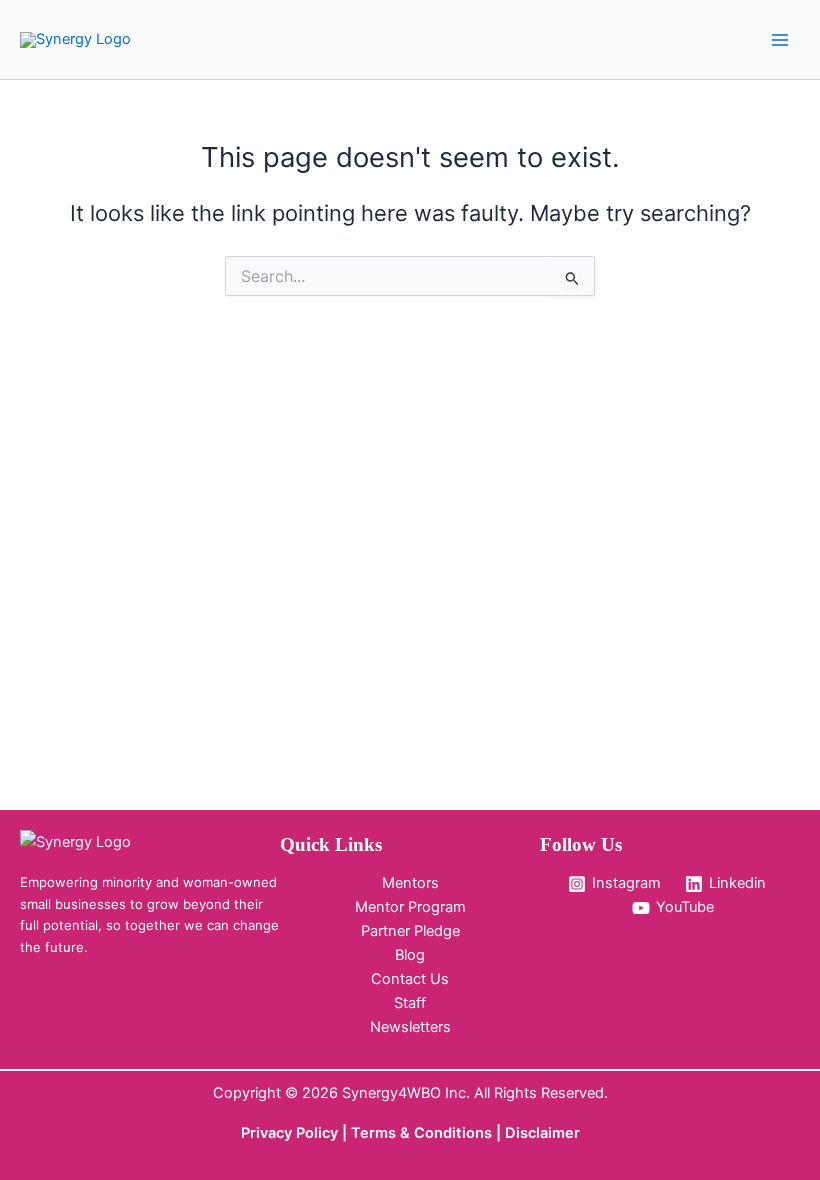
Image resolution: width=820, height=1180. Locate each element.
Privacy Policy (289, 1133)
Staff (410, 1003)
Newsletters (410, 1027)
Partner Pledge (410, 931)
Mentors (410, 883)
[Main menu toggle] (780, 39)
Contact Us (410, 979)
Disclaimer (542, 1133)
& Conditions (446, 1133)
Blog (410, 955)
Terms (375, 1133)
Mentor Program (410, 907)
